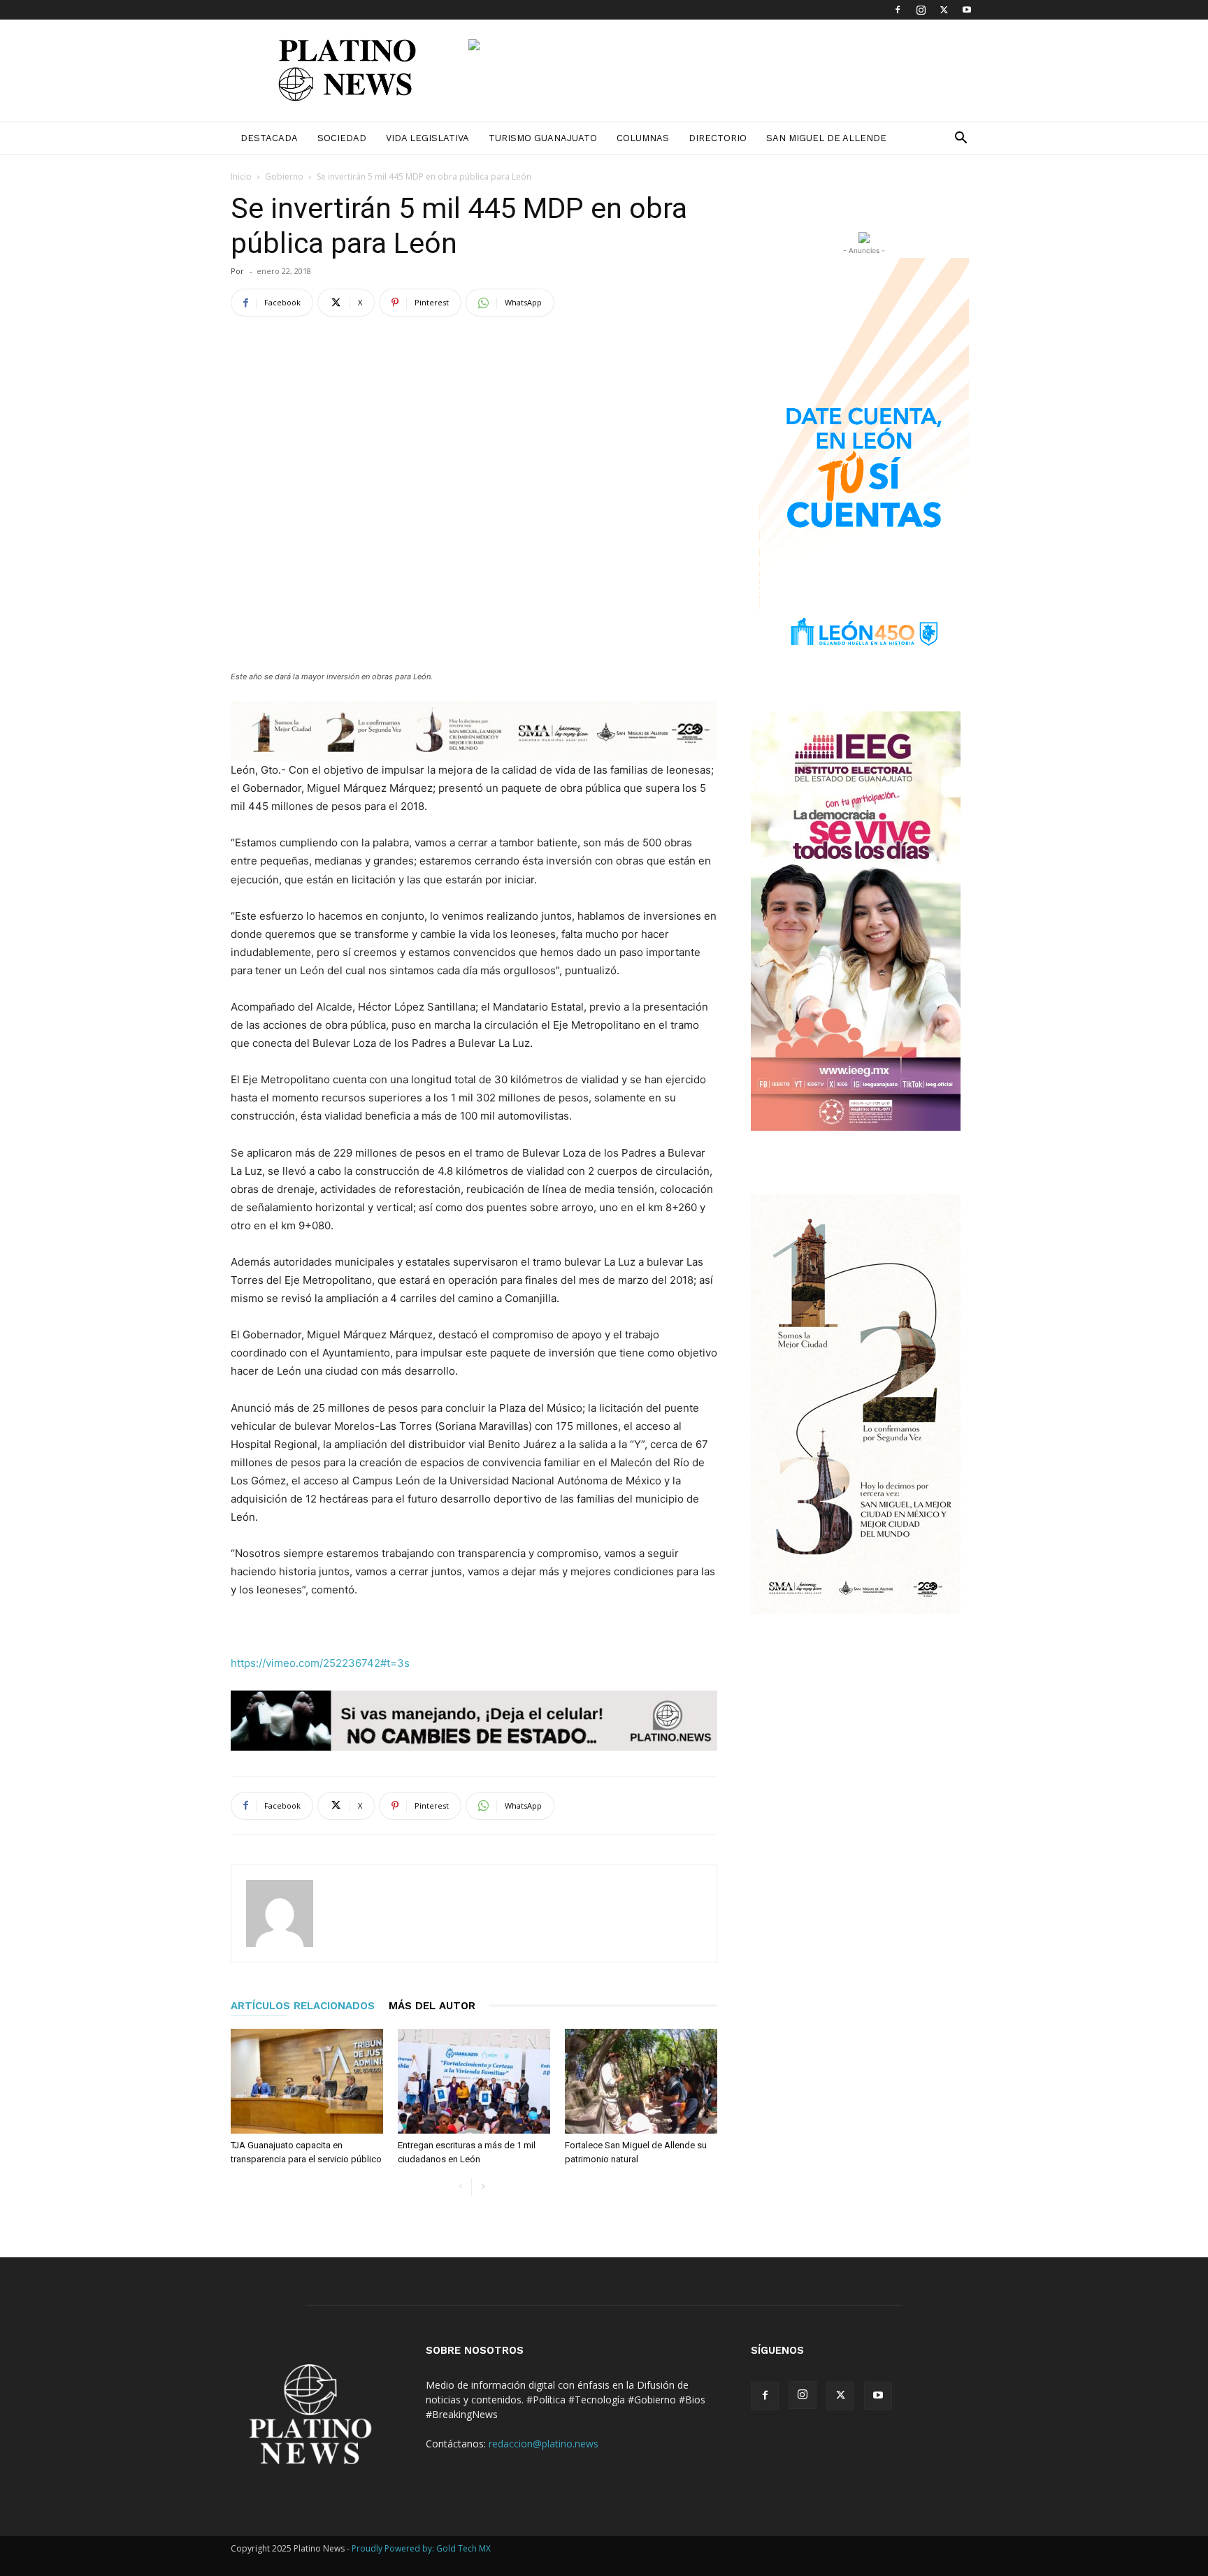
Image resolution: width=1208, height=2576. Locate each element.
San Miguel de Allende (826, 138)
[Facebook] (898, 10)
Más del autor (432, 2006)
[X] (944, 10)
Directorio (718, 138)
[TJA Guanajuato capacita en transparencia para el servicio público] (307, 2081)
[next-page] (483, 2187)
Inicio (241, 176)
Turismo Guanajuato (543, 138)
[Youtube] (967, 10)
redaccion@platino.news (544, 2444)
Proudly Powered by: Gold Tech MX (421, 2548)
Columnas (643, 138)
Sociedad (342, 138)
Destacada (269, 138)
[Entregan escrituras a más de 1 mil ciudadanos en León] (474, 2081)
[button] (961, 139)
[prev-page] (460, 2187)
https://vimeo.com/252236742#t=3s (320, 1663)
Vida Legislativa (427, 138)
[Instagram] (921, 10)
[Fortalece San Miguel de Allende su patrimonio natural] (641, 2081)
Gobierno (284, 176)
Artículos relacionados (303, 2006)
